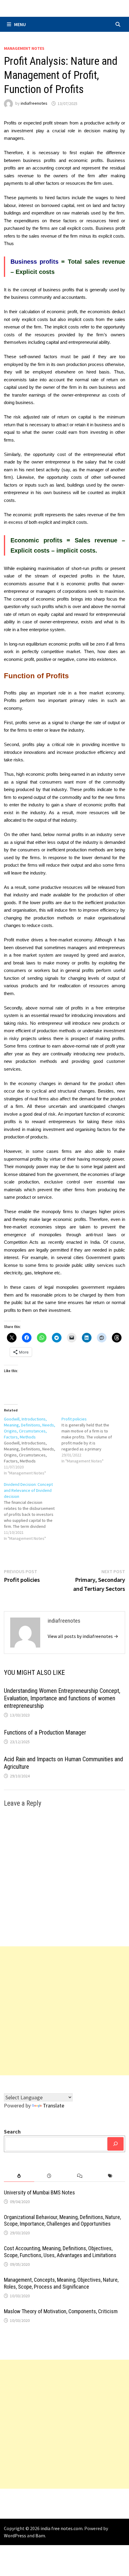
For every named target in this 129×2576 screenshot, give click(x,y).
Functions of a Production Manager (45, 1732)
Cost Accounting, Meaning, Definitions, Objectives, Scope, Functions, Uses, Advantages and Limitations (60, 2252)
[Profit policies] (90, 1440)
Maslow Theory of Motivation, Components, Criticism (61, 2311)
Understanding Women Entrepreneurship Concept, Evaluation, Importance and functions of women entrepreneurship (62, 1698)
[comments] (80, 2176)
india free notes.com (61, 2528)
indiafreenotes (34, 103)
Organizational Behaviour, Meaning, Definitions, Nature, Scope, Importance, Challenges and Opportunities (62, 2221)
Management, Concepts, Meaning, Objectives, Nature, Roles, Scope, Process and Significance (61, 2283)
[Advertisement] (64, 2011)
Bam (40, 2536)
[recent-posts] (49, 2176)
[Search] (115, 2144)
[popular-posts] (19, 2176)
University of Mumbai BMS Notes (39, 2192)
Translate (54, 2105)
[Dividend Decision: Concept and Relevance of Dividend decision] (33, 1511)
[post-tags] (110, 2176)
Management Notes (24, 48)
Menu (20, 24)
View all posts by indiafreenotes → (83, 1636)
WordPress (15, 2536)
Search (12, 2132)
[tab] (19, 2176)
